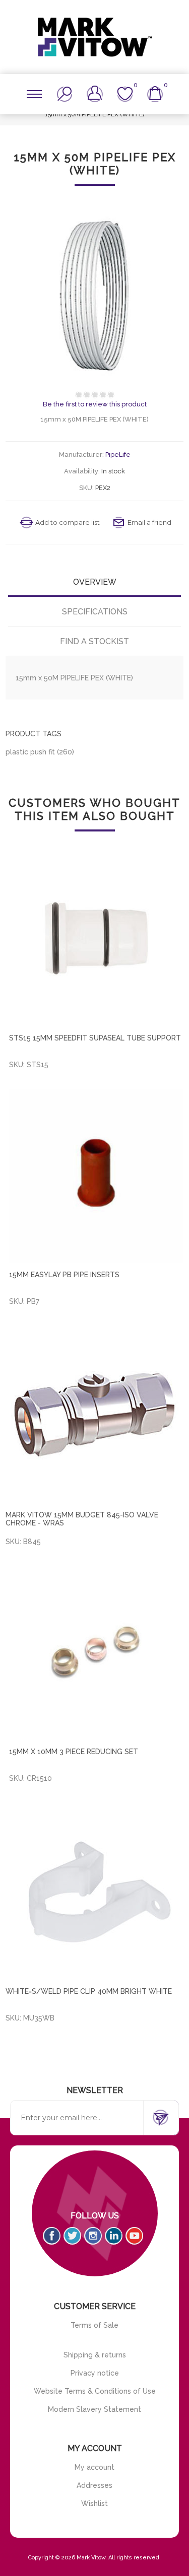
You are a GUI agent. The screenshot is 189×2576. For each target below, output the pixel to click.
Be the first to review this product (95, 404)
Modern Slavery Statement (94, 2409)
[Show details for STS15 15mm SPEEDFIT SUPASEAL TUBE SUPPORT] (96, 939)
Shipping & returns (95, 2355)
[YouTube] (134, 2236)
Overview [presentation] (95, 582)
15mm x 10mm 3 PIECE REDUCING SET (74, 1752)
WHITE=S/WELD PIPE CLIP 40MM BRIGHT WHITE (89, 1991)
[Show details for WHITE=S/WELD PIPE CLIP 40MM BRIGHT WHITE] (94, 1891)
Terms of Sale (94, 2325)
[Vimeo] (114, 2236)
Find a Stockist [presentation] (94, 641)
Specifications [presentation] (95, 612)
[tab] (94, 582)
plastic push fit (30, 752)
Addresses (94, 2485)
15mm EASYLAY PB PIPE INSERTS (64, 1275)
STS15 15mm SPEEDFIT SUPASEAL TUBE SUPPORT (95, 1038)
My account (94, 2467)
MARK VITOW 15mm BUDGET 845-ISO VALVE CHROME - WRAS (82, 1519)
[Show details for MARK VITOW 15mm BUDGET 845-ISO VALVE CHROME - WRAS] (94, 1414)
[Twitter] (72, 2236)
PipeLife (118, 455)
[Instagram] (93, 2236)
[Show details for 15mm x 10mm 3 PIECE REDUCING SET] (96, 1653)
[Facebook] (52, 2236)
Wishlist (94, 2503)
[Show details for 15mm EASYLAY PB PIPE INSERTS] (96, 1176)
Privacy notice (95, 2373)
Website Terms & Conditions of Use (95, 2391)
